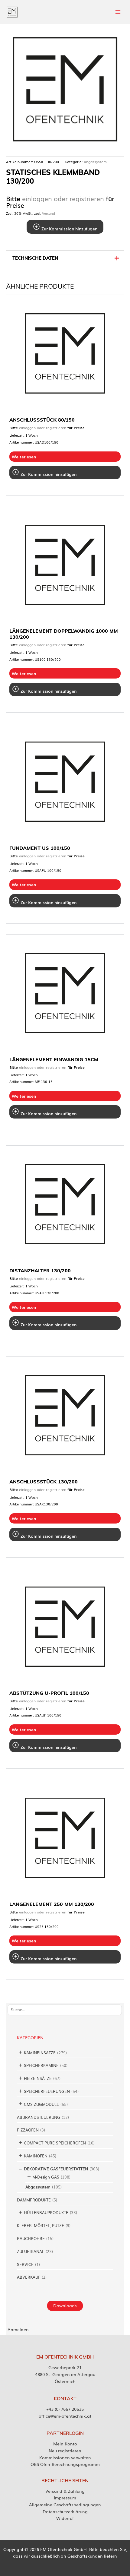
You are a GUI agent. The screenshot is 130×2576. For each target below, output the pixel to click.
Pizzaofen (28, 2130)
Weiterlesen (24, 457)
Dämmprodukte (34, 2200)
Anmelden (18, 2329)
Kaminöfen (36, 2156)
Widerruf (65, 2518)
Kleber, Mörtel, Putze (41, 2225)
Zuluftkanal (31, 2251)
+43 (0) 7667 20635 (65, 2409)
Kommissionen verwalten (65, 2457)
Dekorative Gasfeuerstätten (56, 2169)
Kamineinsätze (40, 2053)
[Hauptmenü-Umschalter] (118, 12)
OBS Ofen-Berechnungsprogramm (65, 2464)
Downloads (65, 2305)
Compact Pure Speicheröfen (55, 2143)
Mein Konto (65, 2444)
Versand (49, 213)
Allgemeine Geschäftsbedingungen (65, 2505)
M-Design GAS (46, 2177)
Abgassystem (38, 2187)
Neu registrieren (65, 2451)
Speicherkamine (41, 2065)
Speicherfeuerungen (47, 2091)
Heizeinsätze (38, 2078)
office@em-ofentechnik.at (65, 2416)
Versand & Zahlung (65, 2491)
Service (25, 2264)
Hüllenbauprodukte (46, 2212)
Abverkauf (29, 2277)
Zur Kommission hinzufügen (69, 229)
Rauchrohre (31, 2238)
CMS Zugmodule (41, 2104)
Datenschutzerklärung (65, 2511)
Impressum (65, 2498)
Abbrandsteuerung (39, 2117)
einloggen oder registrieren (63, 198)
